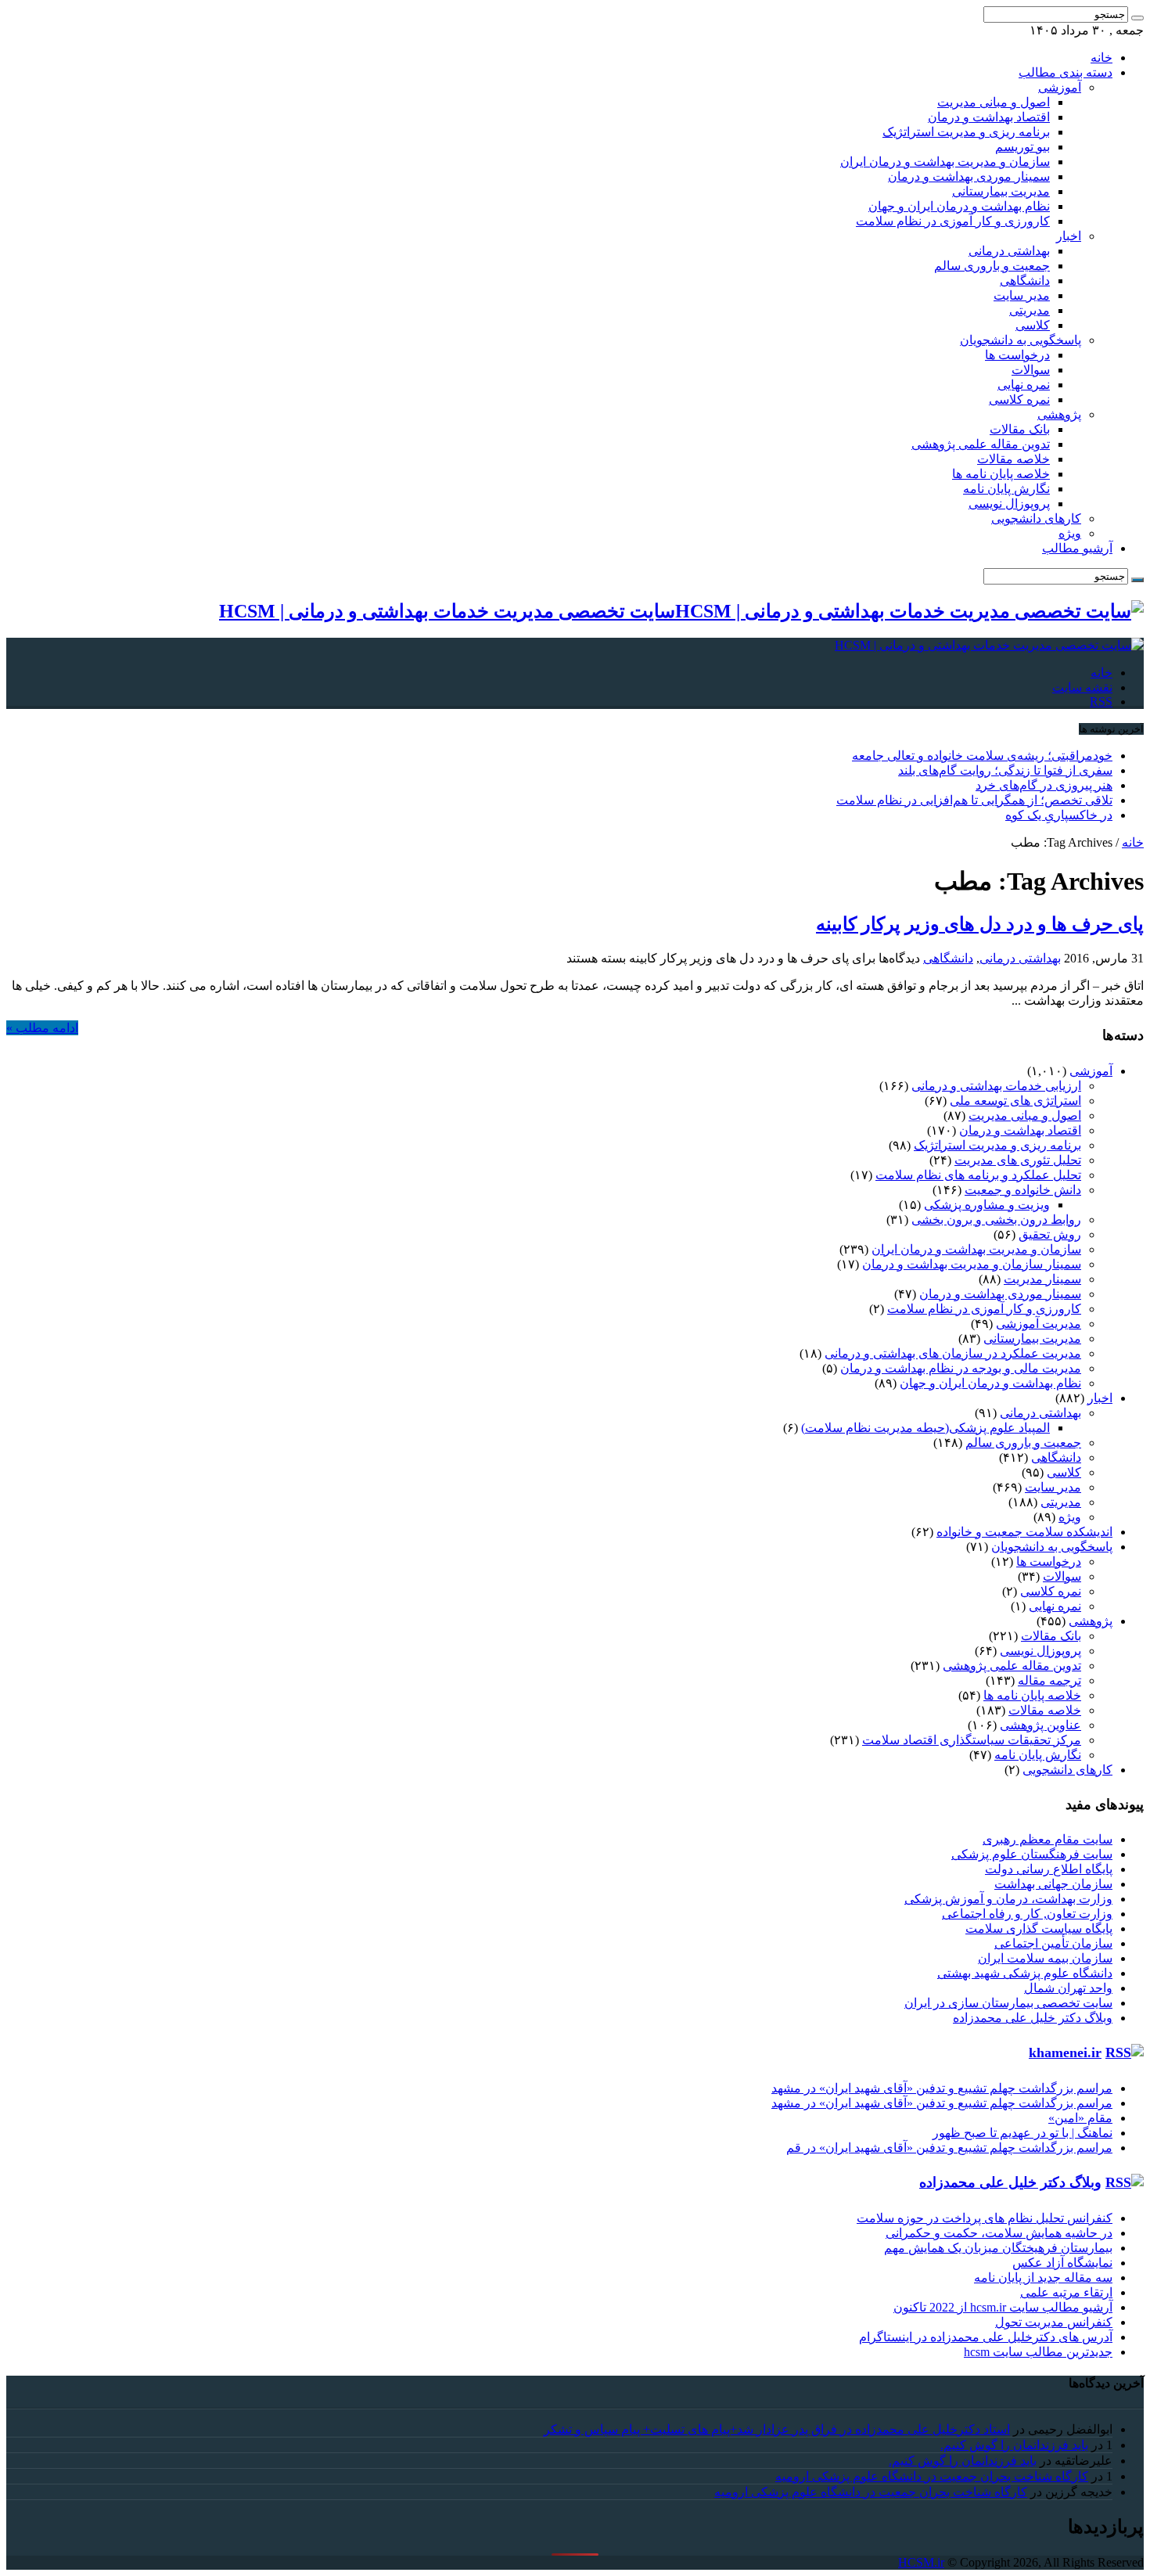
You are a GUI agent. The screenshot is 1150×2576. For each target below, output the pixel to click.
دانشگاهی (1025, 281)
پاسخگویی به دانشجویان (1021, 340)
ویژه (1070, 533)
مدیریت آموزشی (1039, 1324)
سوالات (1031, 370)
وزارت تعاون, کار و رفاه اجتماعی (1027, 1914)
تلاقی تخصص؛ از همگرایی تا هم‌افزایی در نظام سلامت (974, 800)
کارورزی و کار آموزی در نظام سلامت (953, 221)
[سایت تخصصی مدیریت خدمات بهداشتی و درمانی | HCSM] (989, 645)
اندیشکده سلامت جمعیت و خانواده (1024, 1532)
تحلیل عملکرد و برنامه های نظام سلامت (978, 1175)
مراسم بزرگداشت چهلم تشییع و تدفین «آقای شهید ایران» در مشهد (942, 2088)
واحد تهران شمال (1068, 1988)
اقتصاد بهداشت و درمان (989, 117)
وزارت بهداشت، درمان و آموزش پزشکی (1008, 1899)
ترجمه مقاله (1049, 1680)
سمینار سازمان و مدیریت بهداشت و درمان (972, 1264)
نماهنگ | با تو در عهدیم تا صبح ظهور (1022, 2133)
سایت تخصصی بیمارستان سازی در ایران (1008, 2003)
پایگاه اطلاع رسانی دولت (1049, 1869)
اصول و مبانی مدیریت (994, 102)
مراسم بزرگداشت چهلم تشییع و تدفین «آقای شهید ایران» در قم (949, 2148)
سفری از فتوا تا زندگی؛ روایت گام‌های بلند (1005, 770)
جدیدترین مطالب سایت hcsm (1038, 2352)
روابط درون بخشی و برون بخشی (996, 1220)
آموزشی (1060, 87)
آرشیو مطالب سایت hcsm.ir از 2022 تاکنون (1003, 2307)
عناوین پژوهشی (1040, 1725)
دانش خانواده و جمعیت (1023, 1190)
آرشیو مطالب (1077, 548)
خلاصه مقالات (1013, 459)
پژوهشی (1059, 414)
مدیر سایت (1022, 295)
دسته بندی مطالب (1066, 72)
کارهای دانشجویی (1036, 518)
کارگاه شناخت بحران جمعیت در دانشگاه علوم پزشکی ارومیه (932, 2476)
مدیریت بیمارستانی (1001, 191)
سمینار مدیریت (1042, 1279)
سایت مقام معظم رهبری (1048, 1839)
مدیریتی (1030, 310)
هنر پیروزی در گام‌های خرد (1044, 785)
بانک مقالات (1020, 429)
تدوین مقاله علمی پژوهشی (981, 444)
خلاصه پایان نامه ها (1001, 474)
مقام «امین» (1080, 2118)
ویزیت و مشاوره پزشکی (987, 1205)
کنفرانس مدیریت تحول (1054, 2322)
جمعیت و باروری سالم (992, 266)
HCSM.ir (921, 2562)
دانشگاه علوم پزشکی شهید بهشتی (1025, 1973)
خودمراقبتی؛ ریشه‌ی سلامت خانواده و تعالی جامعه (982, 756)
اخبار (1069, 236)
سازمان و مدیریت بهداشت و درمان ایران (945, 162)
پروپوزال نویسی (1009, 504)
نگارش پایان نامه (1006, 489)
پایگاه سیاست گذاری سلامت (1039, 1928)
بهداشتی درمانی (1009, 251)
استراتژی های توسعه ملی (1015, 1101)
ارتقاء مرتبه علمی (1066, 2292)
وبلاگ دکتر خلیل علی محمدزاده (1033, 2018)
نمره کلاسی (1019, 399)
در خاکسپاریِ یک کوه (1059, 815)
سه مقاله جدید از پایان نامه (1043, 2277)
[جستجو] (1137, 18)
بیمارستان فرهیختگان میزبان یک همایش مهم (998, 2248)
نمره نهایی (1024, 385)
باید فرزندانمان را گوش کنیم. (1014, 2445)
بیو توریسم (1022, 147)
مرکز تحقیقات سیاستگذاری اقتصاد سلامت (972, 1740)
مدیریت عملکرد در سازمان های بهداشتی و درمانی (953, 1353)
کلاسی (1033, 325)
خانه (1101, 58)
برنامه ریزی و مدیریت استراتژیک (966, 132)
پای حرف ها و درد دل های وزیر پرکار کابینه (980, 924)
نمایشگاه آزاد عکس (1062, 2263)
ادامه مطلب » (42, 1028)
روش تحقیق (1050, 1234)
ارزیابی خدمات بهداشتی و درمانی (996, 1086)
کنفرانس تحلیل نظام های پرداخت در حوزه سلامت (985, 2218)
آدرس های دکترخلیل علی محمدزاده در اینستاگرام (986, 2337)
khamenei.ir (1065, 2053)
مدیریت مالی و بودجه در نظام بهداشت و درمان (961, 1368)
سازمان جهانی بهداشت (1053, 1884)
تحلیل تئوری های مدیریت (1018, 1160)
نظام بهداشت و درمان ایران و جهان (959, 206)
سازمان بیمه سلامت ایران (1045, 1958)
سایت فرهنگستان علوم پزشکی (1032, 1854)
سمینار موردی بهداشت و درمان (969, 176)
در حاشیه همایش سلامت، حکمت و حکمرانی (999, 2233)
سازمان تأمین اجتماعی (1053, 1943)
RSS (1101, 702)
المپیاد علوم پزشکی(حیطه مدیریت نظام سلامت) (925, 1428)
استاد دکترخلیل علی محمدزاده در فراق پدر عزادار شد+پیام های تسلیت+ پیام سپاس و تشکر (777, 2429)
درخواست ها (1017, 355)
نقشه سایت (1082, 687)
